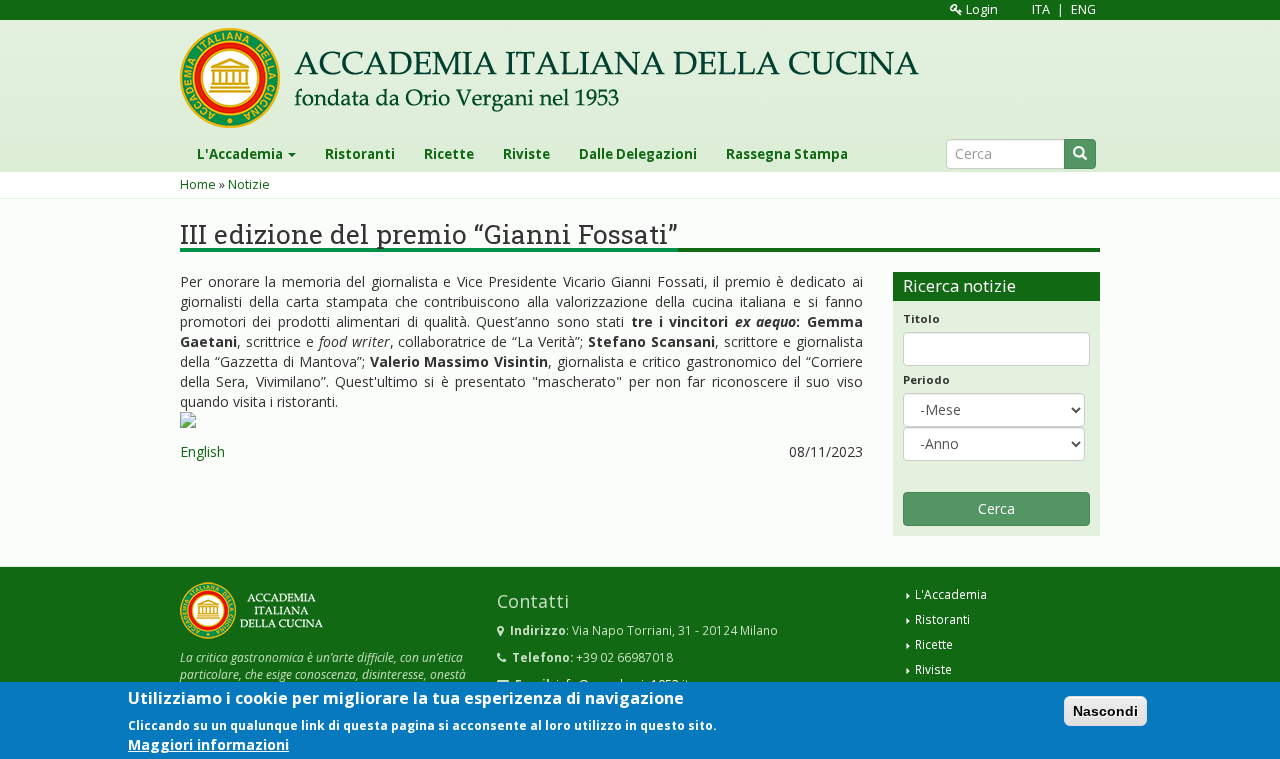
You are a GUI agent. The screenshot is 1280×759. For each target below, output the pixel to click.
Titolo (921, 318)
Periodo (926, 379)
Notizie (249, 184)
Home (198, 184)
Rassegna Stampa (787, 154)
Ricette (449, 154)
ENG (1083, 9)
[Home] (557, 78)
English (202, 451)
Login (980, 9)
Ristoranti (360, 154)
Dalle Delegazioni (638, 154)
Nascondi (1105, 711)
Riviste (526, 154)
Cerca (996, 508)
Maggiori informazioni (208, 743)
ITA (1041, 9)
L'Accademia (241, 154)
